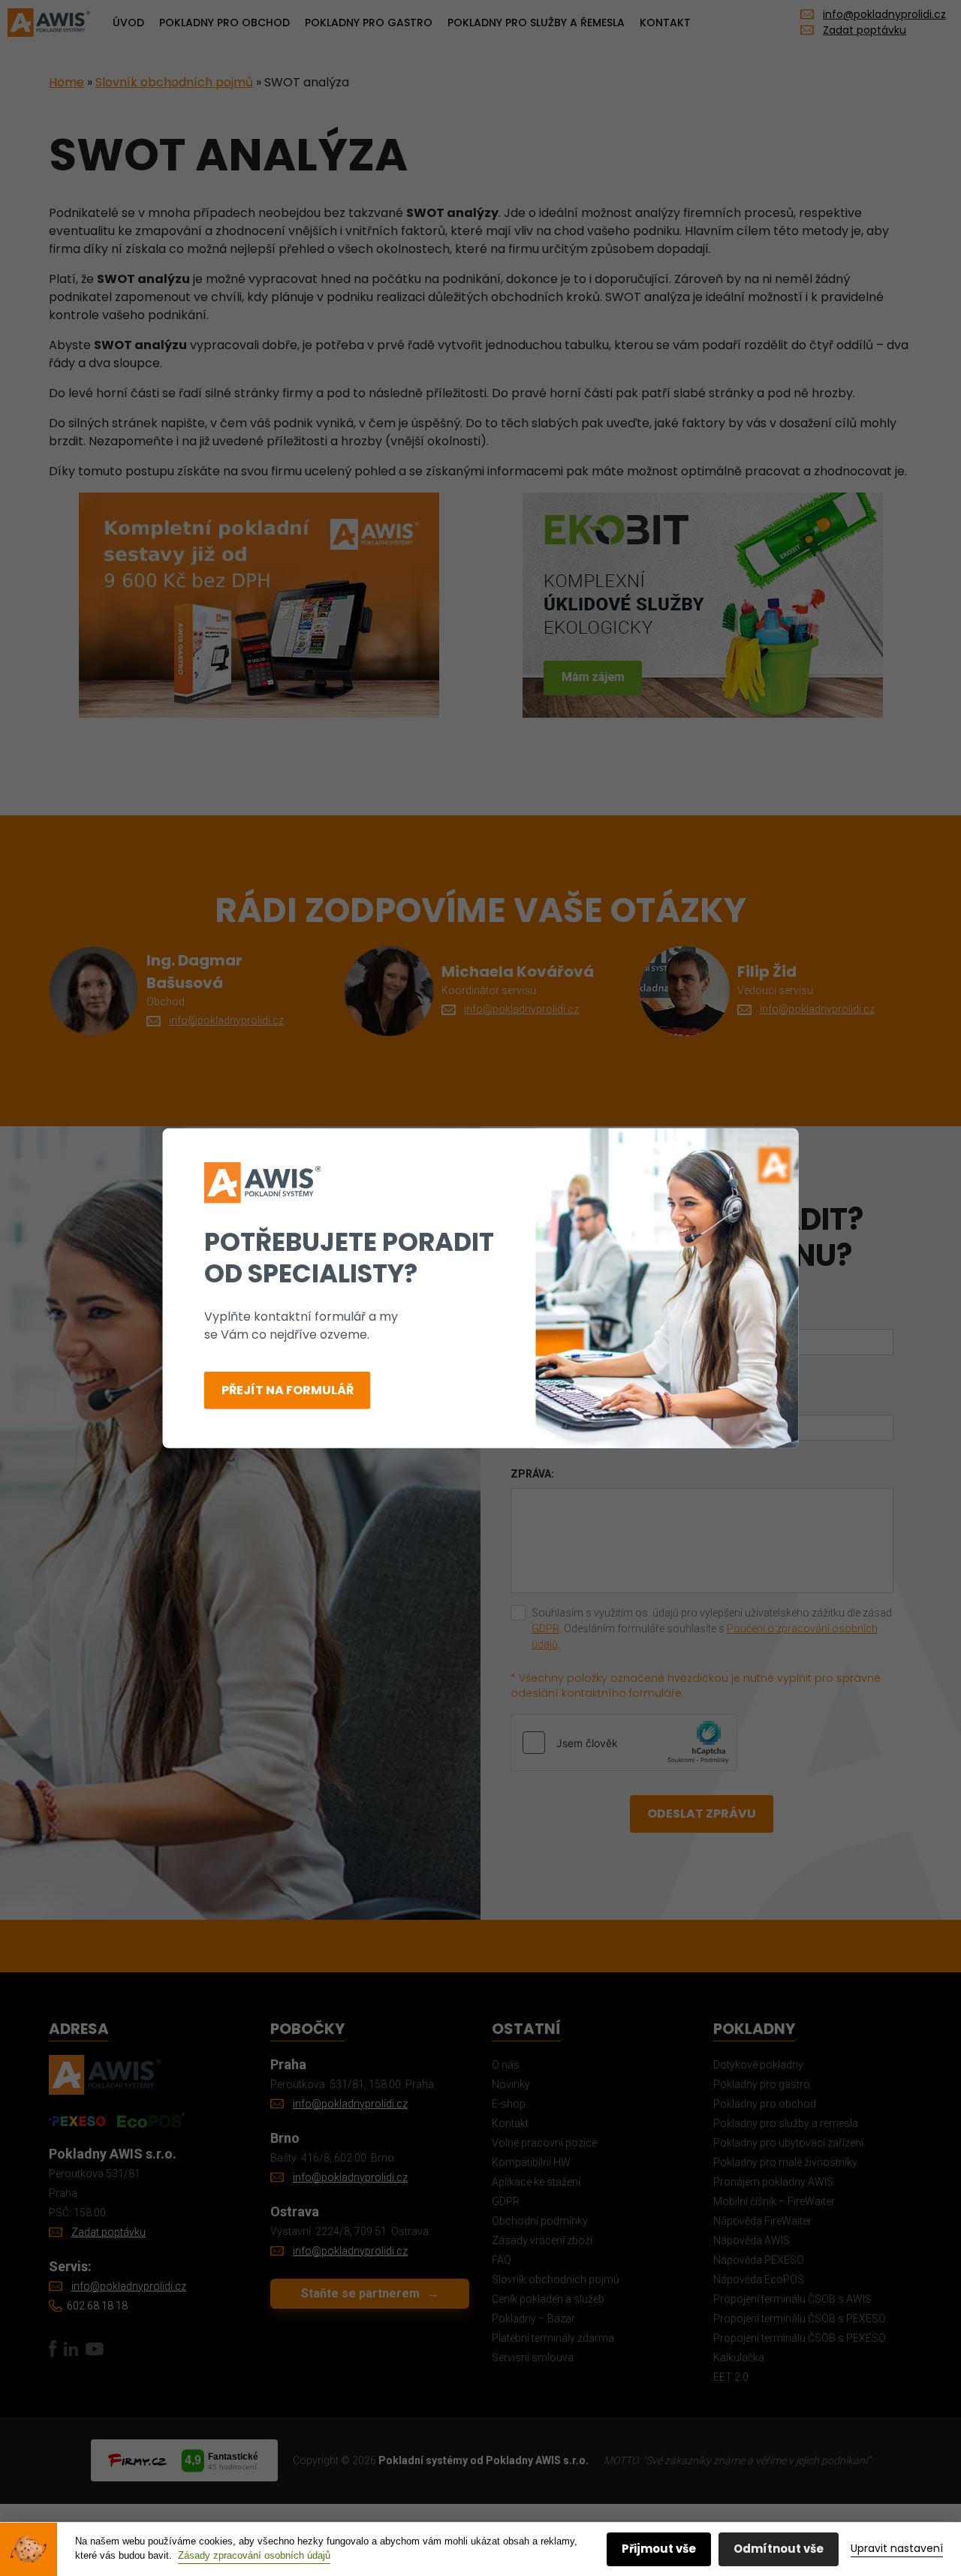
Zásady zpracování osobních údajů (254, 2555)
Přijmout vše (659, 2549)
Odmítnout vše (779, 2549)
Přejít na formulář (288, 1390)
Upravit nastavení (897, 2548)
